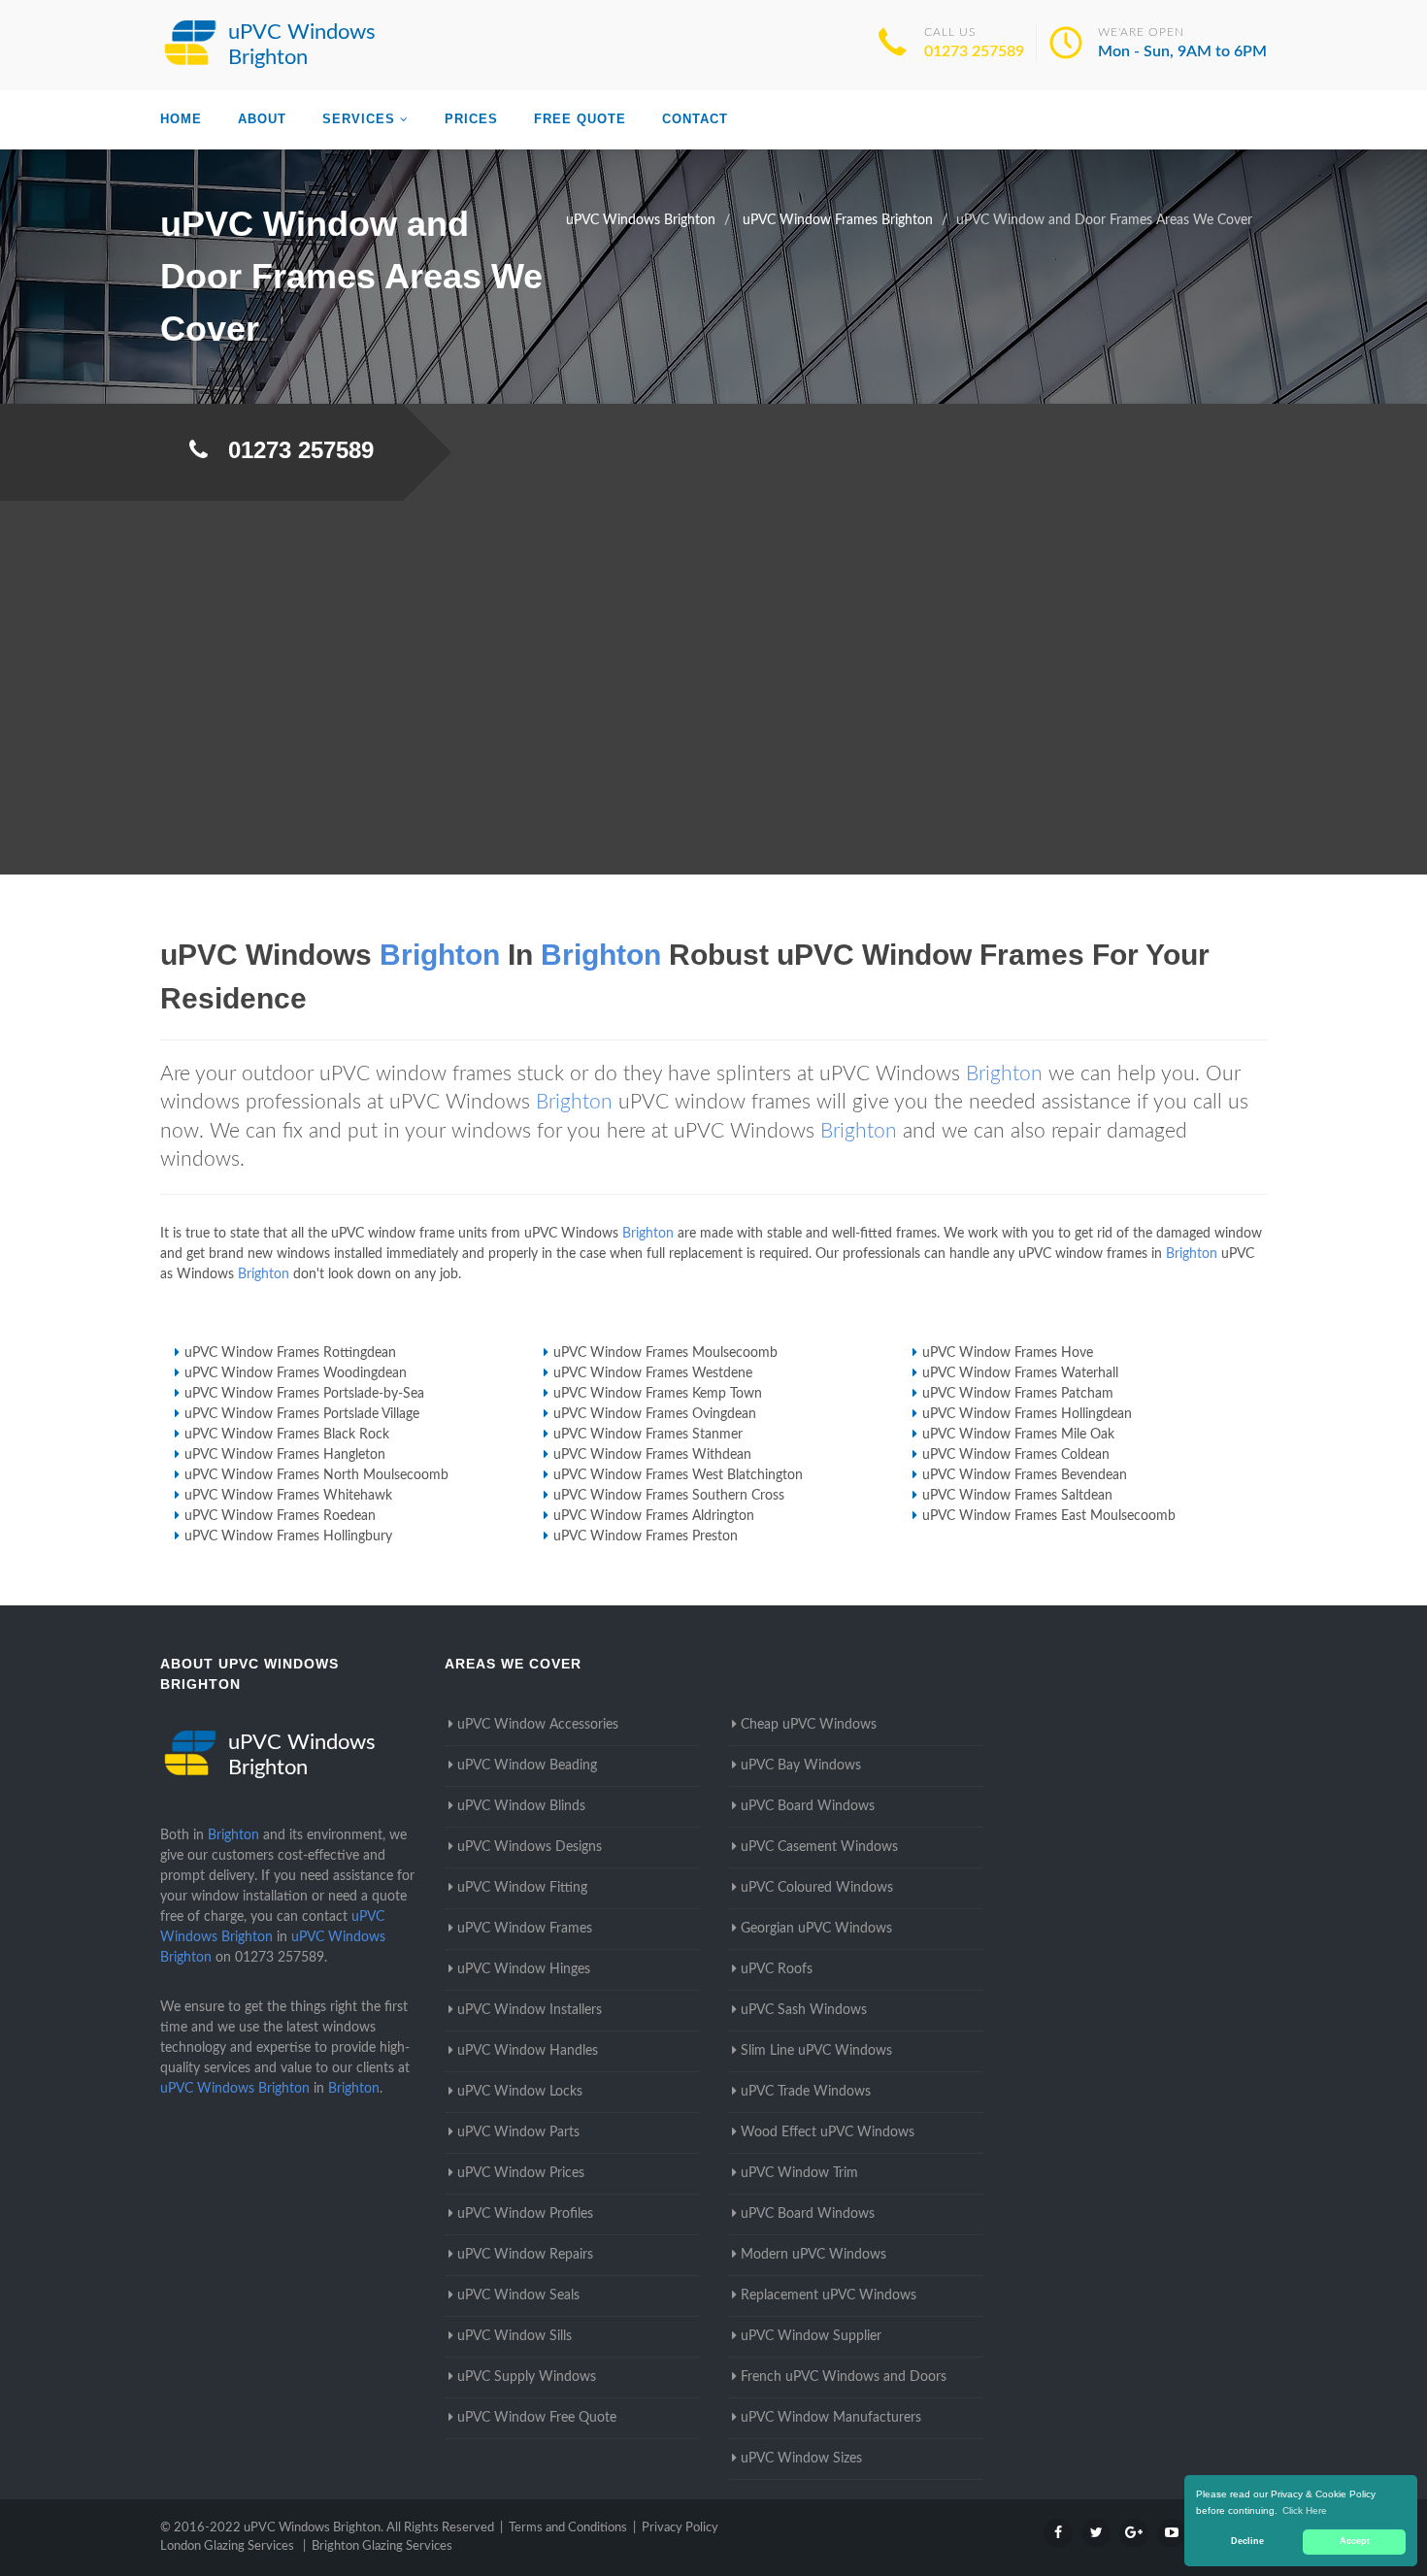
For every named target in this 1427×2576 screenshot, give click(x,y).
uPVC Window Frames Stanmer (648, 1435)
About (262, 119)
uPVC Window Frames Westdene (653, 1373)
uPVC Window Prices (521, 2173)
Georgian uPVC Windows (816, 1929)
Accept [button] (1355, 2541)
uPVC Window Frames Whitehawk (288, 1496)
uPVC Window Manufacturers (831, 2418)
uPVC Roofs (777, 1969)
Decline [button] (1247, 2541)
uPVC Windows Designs (530, 1847)
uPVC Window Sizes (801, 2459)
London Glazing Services (227, 2546)
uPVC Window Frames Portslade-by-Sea (304, 1394)
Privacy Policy (680, 2528)
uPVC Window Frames (525, 1929)
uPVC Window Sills (514, 2336)
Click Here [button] (1305, 2510)
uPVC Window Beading (527, 1766)
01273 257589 (974, 51)
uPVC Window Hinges (524, 1969)
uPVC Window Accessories (538, 1725)
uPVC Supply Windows (527, 2377)
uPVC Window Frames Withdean (652, 1455)
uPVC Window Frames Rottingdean (290, 1353)
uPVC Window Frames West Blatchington (678, 1475)
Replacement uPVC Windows (829, 2295)
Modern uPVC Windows (813, 2255)
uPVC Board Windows (808, 1806)
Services (359, 119)
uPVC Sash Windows (804, 2010)
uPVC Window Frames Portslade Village (302, 1414)
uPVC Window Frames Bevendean (1025, 1475)
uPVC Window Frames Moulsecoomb (665, 1353)
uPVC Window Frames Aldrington (654, 1516)
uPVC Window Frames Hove (1008, 1353)
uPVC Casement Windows (819, 1847)
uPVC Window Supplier (811, 2336)
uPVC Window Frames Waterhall (1020, 1373)
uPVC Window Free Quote (537, 2418)
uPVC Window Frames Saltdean (1017, 1496)
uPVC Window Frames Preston (646, 1536)
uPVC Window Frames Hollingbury (288, 1536)
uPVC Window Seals (518, 2295)
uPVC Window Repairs (525, 2255)
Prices (471, 119)
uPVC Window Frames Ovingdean (655, 1414)
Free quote (580, 119)
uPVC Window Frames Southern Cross (669, 1496)
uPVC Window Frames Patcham (1018, 1394)
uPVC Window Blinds (521, 1806)
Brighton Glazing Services (382, 2546)
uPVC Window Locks (520, 2092)
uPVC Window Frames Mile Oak (1018, 1435)
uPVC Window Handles (528, 2051)
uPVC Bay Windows (801, 1766)
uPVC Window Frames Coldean (1016, 1455)
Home (181, 119)
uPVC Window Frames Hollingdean (1027, 1414)
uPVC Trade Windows (806, 2092)
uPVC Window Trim (799, 2173)
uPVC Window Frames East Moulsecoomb (1049, 1516)
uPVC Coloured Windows (817, 1888)
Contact (695, 119)
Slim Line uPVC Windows (816, 2051)
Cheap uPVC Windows (809, 1725)
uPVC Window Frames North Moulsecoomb (316, 1475)
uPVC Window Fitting (522, 1888)
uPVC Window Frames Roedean (280, 1516)
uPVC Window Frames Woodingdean (296, 1373)
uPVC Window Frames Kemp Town (658, 1394)
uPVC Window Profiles (525, 2214)
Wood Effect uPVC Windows (828, 2132)
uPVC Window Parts (518, 2132)
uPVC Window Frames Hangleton (285, 1455)
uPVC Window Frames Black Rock (287, 1435)
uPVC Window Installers (530, 2010)
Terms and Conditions (568, 2528)
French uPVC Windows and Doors (844, 2377)
